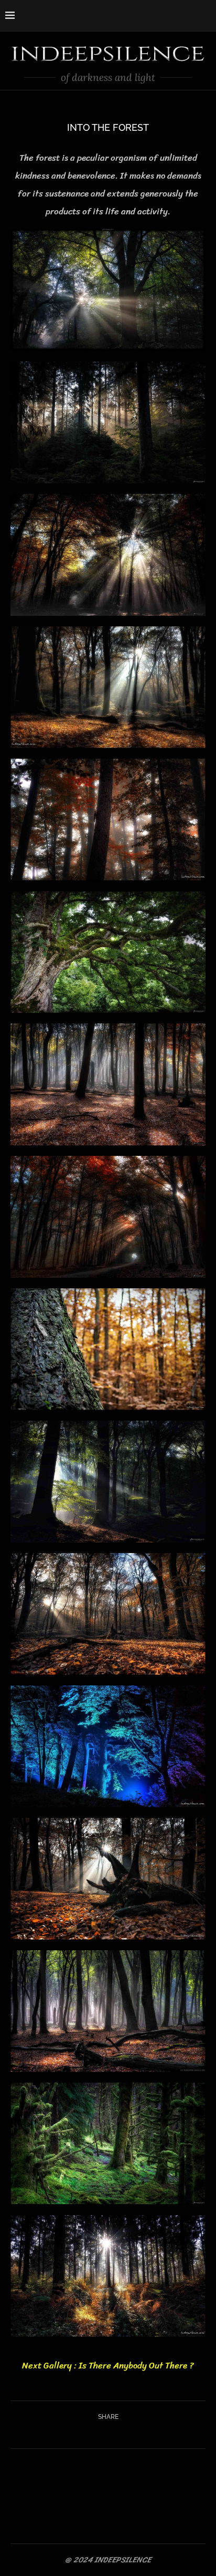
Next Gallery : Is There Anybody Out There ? (108, 2365)
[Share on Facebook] (95, 2434)
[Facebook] (168, 15)
